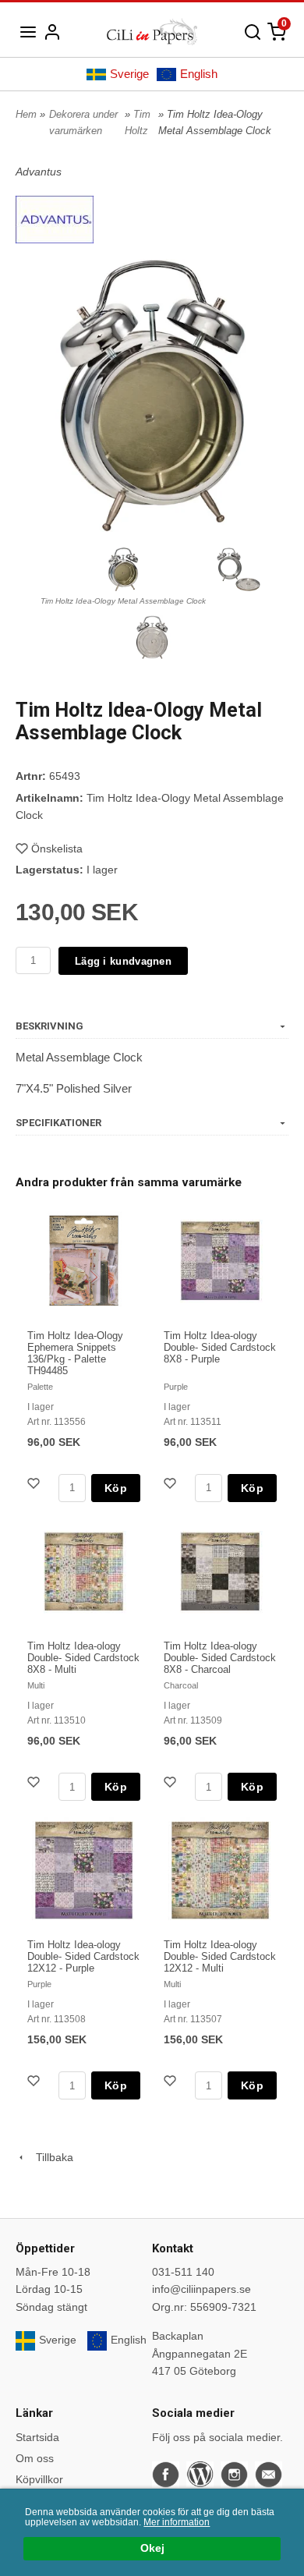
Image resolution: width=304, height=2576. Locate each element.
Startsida (37, 2437)
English (199, 74)
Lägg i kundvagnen (123, 961)
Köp (116, 1488)
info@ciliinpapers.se (201, 2289)
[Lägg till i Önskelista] (35, 1485)
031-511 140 (183, 2272)
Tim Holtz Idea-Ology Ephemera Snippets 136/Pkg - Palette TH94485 (75, 1353)
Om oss (35, 2458)
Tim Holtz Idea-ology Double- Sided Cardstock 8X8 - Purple (220, 1347)
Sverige (129, 74)
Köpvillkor (39, 2479)
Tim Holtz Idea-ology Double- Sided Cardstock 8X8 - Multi (83, 1658)
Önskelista (57, 849)
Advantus (39, 172)
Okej (152, 2548)
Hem (26, 114)
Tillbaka (50, 2157)
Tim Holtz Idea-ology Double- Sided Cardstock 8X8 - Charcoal (220, 1658)
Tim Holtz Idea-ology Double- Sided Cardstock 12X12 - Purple (83, 1956)
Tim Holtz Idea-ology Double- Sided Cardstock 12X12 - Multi (220, 1956)
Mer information (177, 2522)
